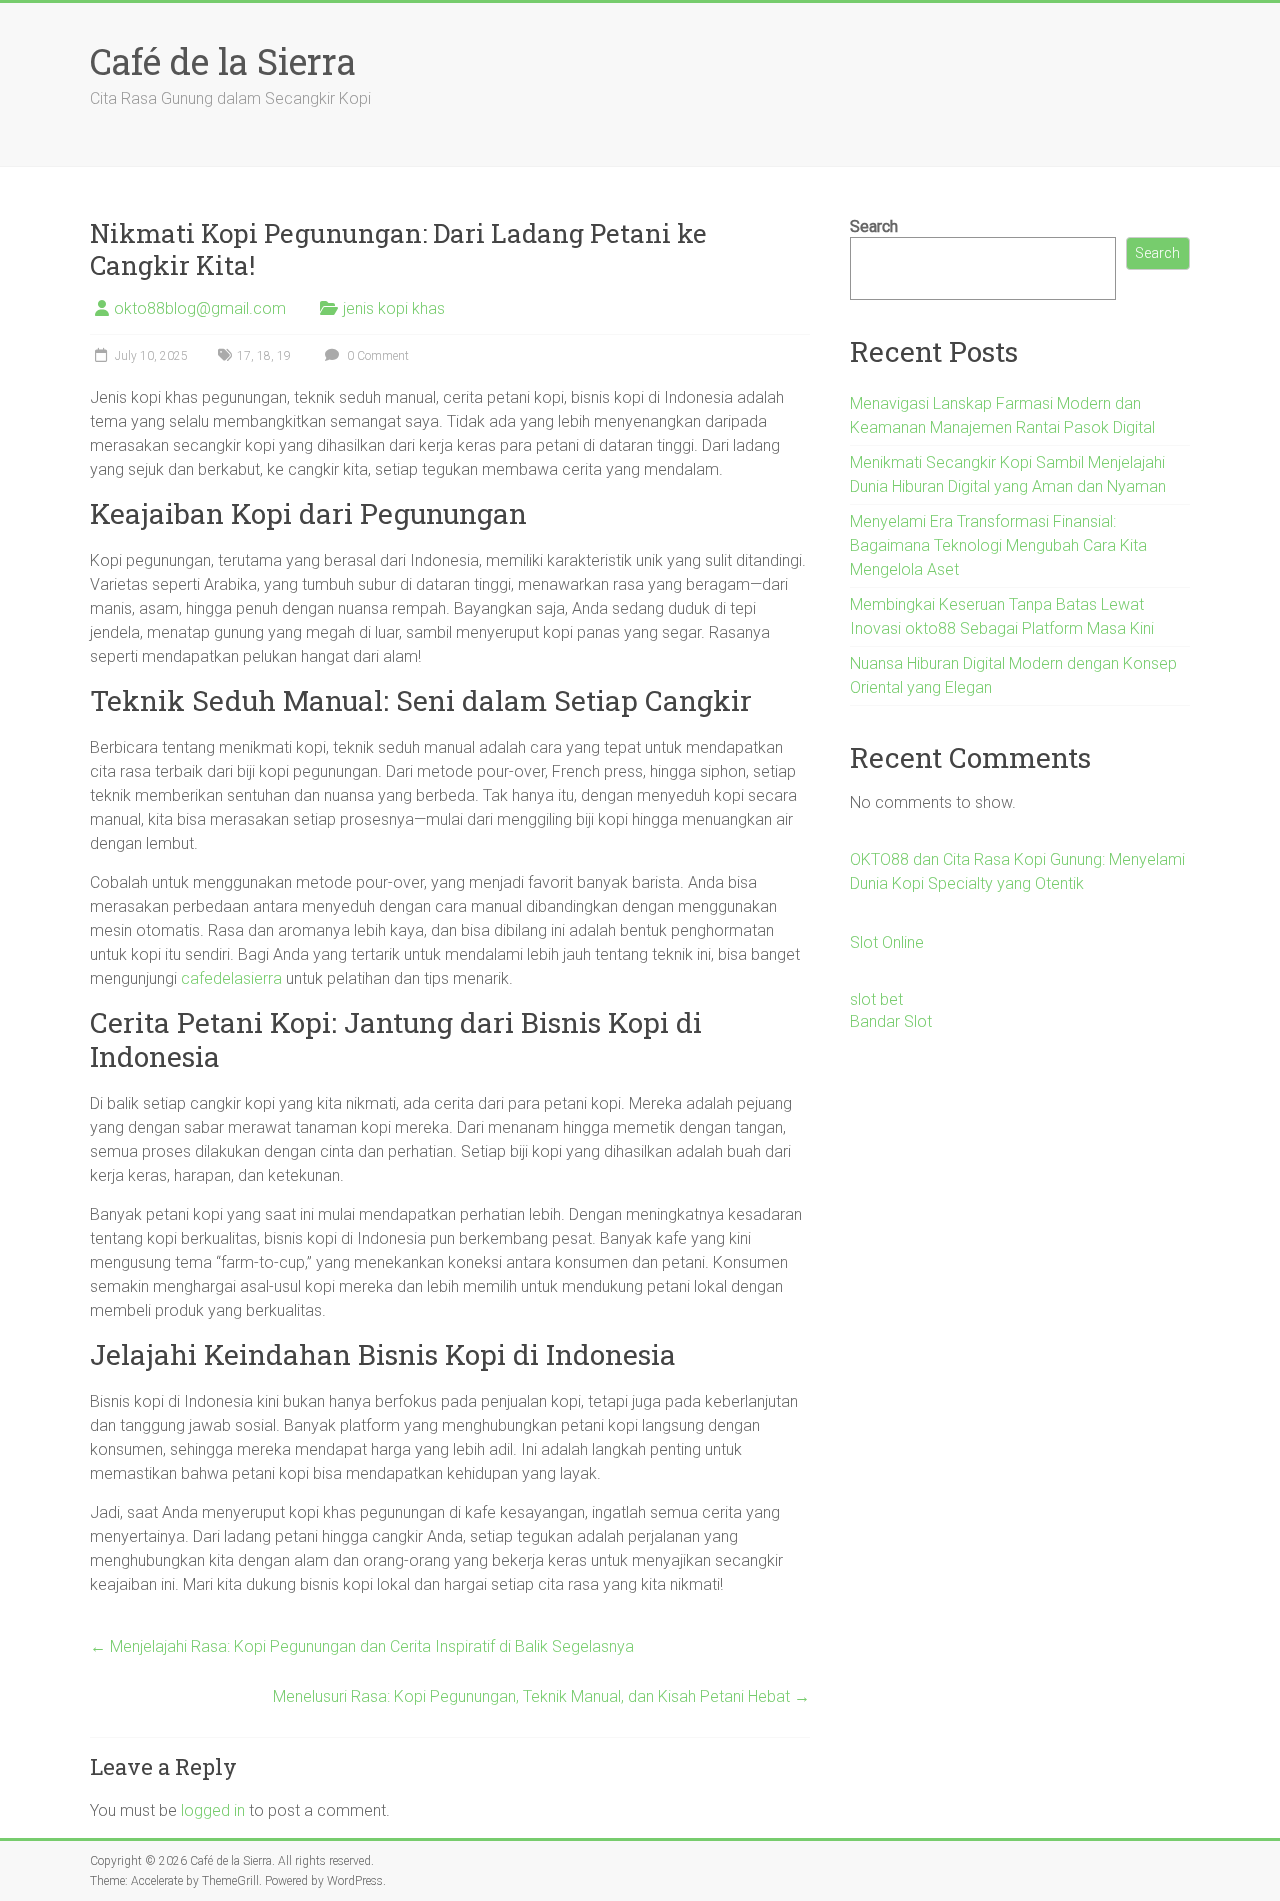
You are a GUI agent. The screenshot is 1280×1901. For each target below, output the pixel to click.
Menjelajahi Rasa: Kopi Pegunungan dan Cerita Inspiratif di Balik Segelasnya (362, 1646)
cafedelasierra (231, 978)
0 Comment (376, 356)
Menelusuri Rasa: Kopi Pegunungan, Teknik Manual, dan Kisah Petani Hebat (541, 1696)
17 (244, 356)
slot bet (876, 999)
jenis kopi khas (394, 308)
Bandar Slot (891, 1021)
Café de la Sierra (223, 61)
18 (264, 356)
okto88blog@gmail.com (200, 308)
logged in (213, 1810)
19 (284, 356)
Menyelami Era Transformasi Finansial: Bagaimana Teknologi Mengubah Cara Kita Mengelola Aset (998, 545)
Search (874, 226)
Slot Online (887, 942)
